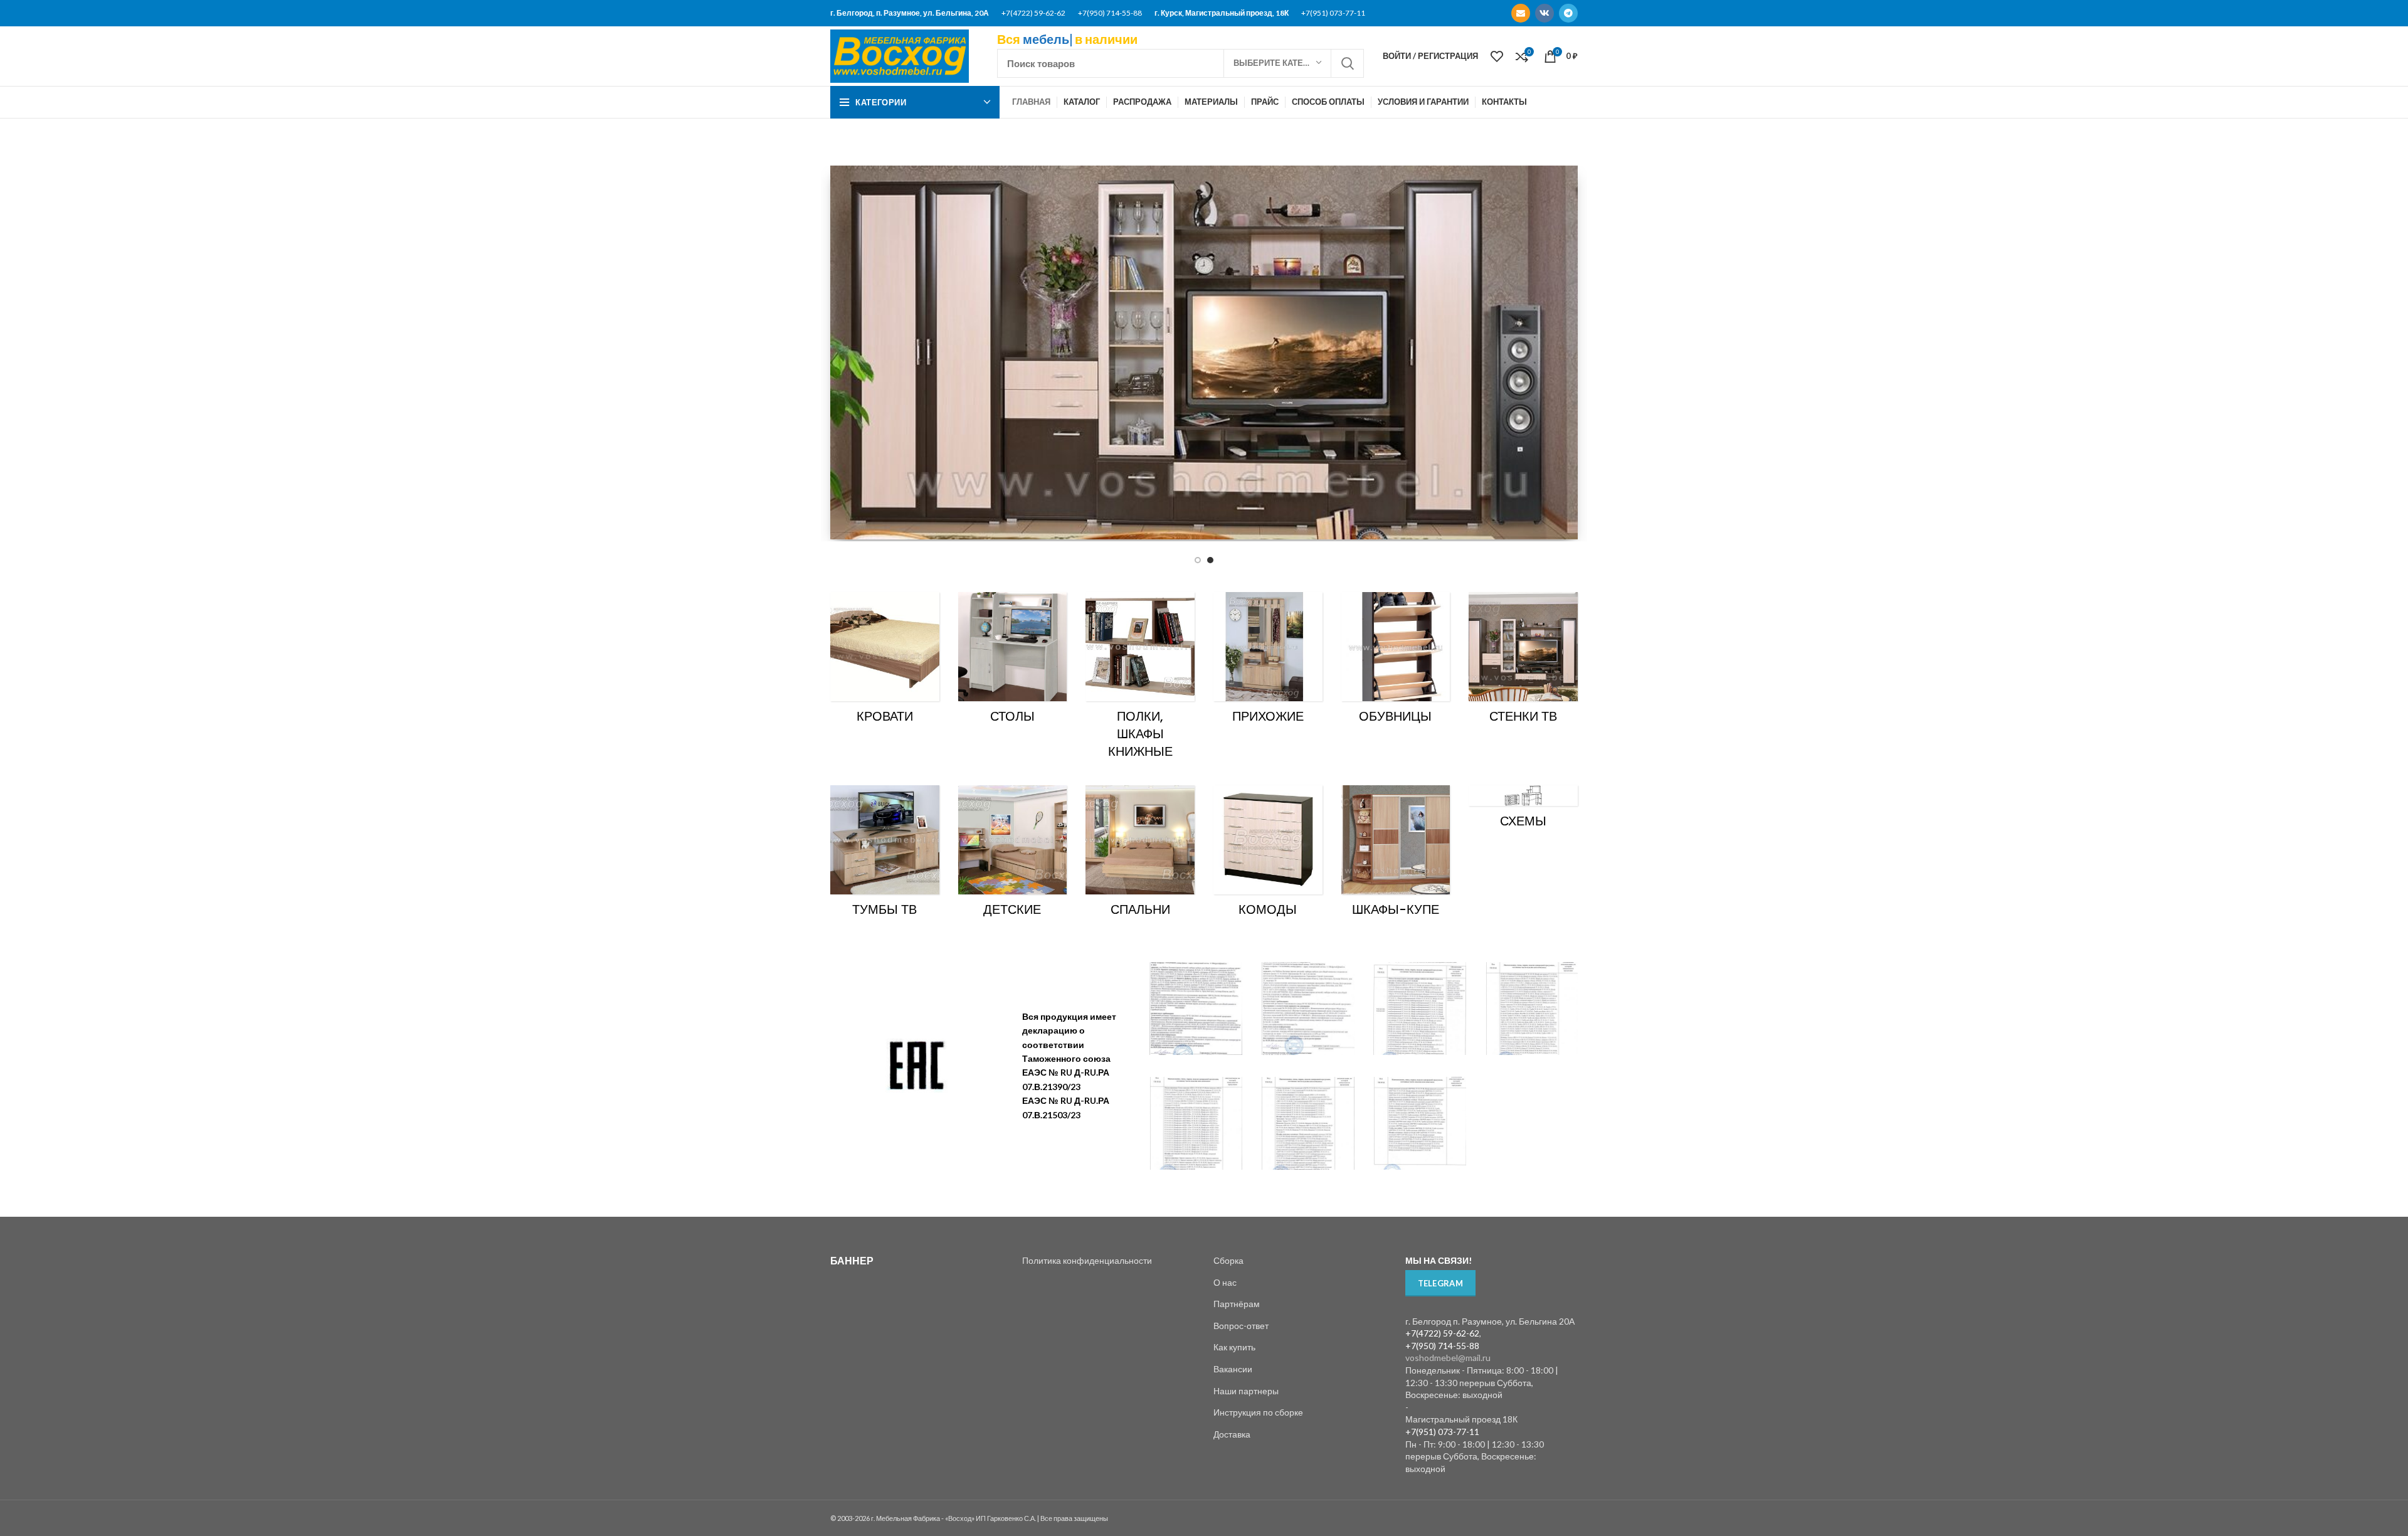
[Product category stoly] (1013, 662)
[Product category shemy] (1523, 811)
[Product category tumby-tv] (885, 855)
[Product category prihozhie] (1268, 662)
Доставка (1232, 1434)
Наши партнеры (1246, 1391)
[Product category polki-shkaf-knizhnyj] (1140, 679)
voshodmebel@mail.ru (1448, 1358)
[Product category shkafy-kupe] (1396, 855)
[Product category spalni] (1140, 855)
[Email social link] (1521, 13)
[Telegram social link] (1568, 13)
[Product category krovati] (885, 662)
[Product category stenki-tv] (1523, 662)
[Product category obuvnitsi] (1396, 662)
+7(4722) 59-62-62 (1033, 13)
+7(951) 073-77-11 (1333, 13)
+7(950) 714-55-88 (1110, 13)
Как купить (1234, 1347)
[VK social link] (1545, 13)
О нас (1225, 1282)
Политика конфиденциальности (1087, 1260)
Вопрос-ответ (1241, 1326)
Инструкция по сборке (1258, 1412)
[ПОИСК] (1347, 63)
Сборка (1228, 1260)
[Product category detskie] (1013, 855)
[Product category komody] (1268, 855)
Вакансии (1233, 1369)
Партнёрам (1237, 1304)
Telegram (1440, 1283)
